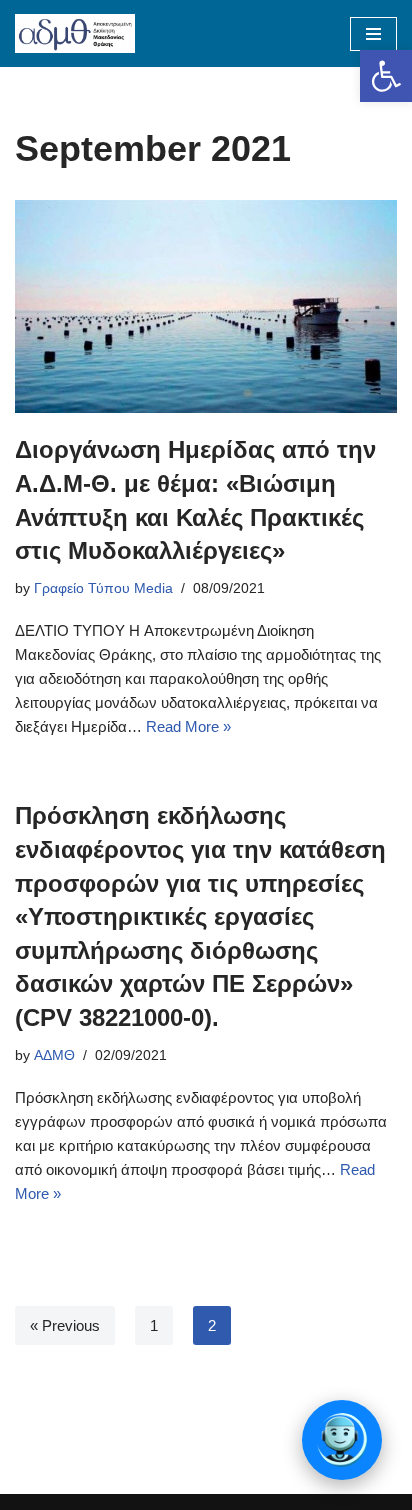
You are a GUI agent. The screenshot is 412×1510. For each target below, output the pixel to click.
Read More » (188, 726)
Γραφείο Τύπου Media (103, 588)
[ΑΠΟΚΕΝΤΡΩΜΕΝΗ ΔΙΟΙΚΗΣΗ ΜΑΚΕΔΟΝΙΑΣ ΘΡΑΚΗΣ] (75, 33)
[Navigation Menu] (373, 34)
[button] (386, 76)
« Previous (65, 1325)
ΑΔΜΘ (54, 1055)
